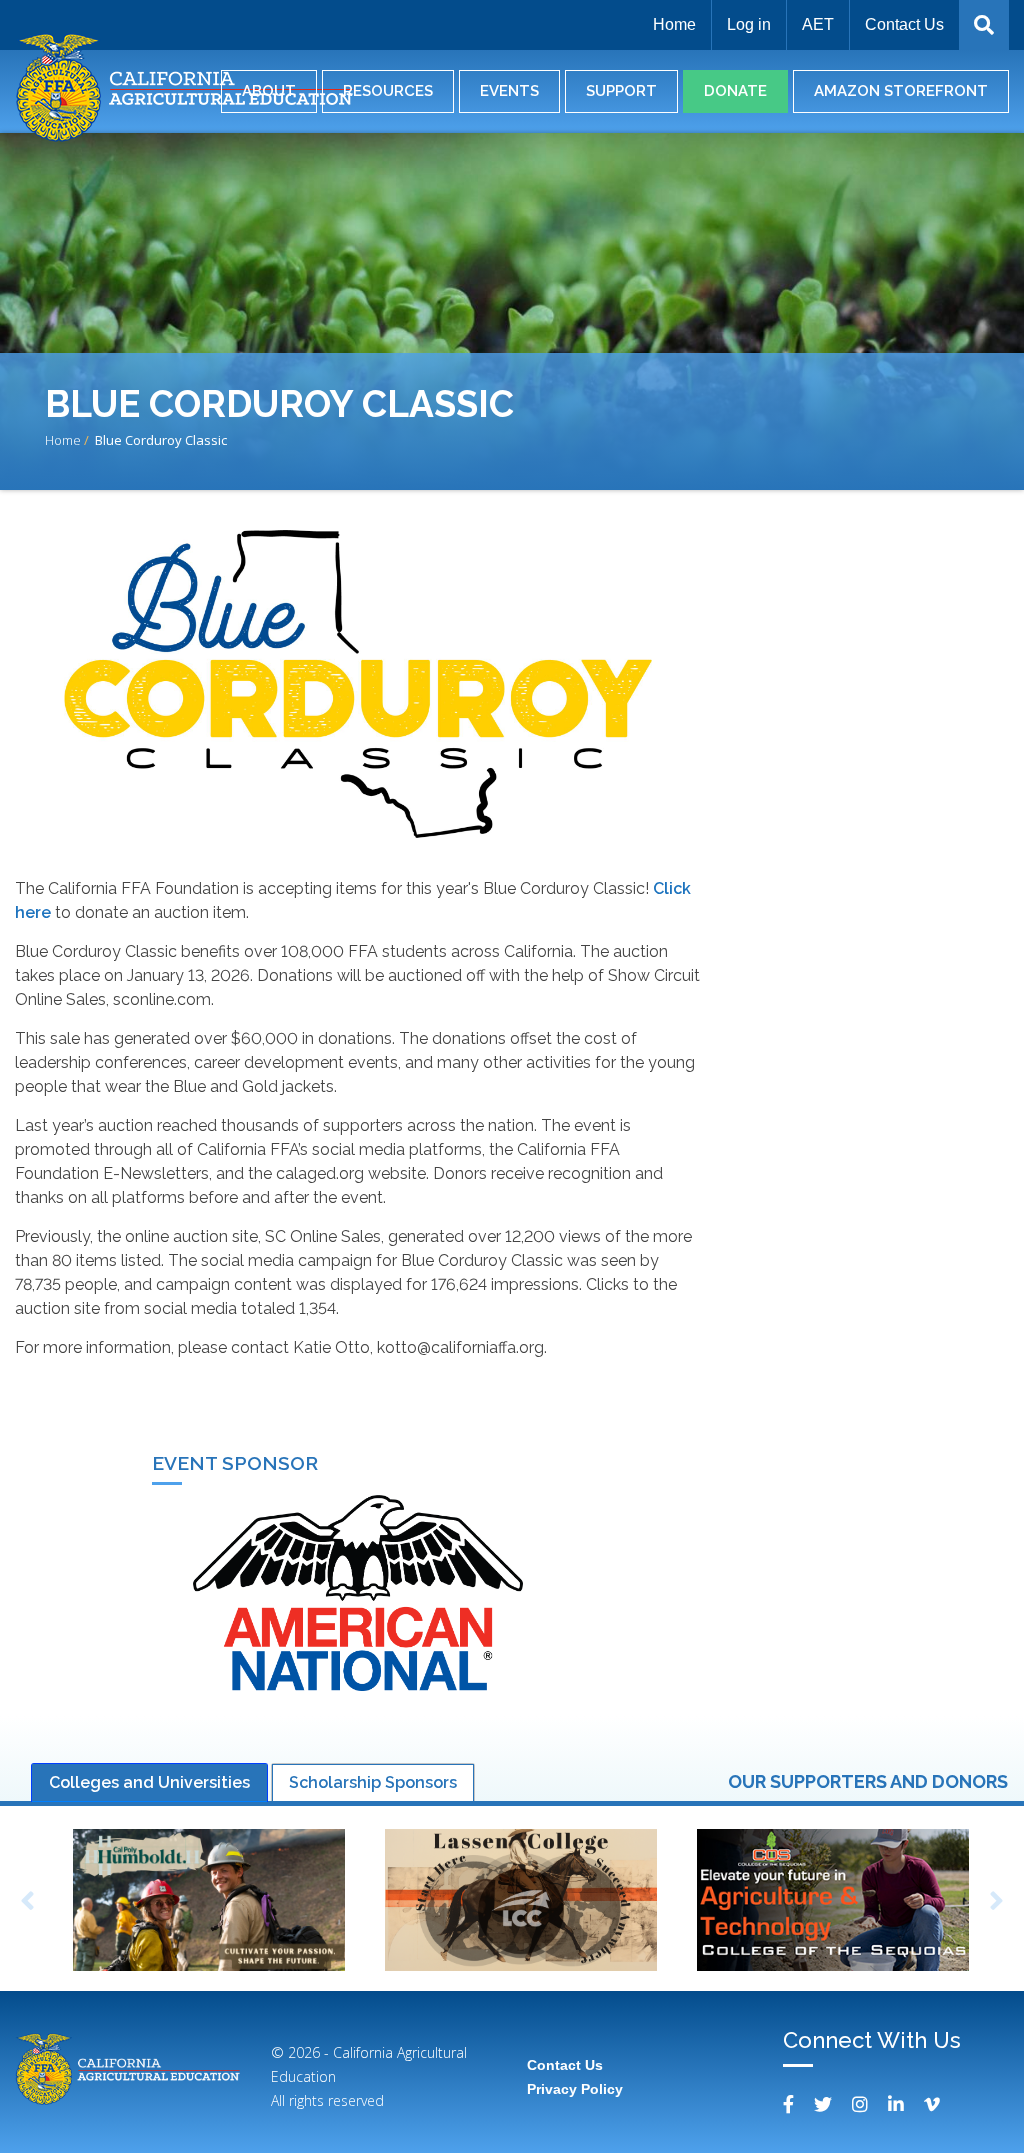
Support (621, 91)
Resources (388, 91)
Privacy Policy (575, 2089)
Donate (735, 91)
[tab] (149, 1783)
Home (674, 24)
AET (818, 24)
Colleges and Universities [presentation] (149, 1782)
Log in (749, 24)
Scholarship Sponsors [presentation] (373, 1782)
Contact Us (904, 24)
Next (997, 1902)
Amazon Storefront (901, 91)
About (269, 91)
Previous (27, 1902)
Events (509, 91)
